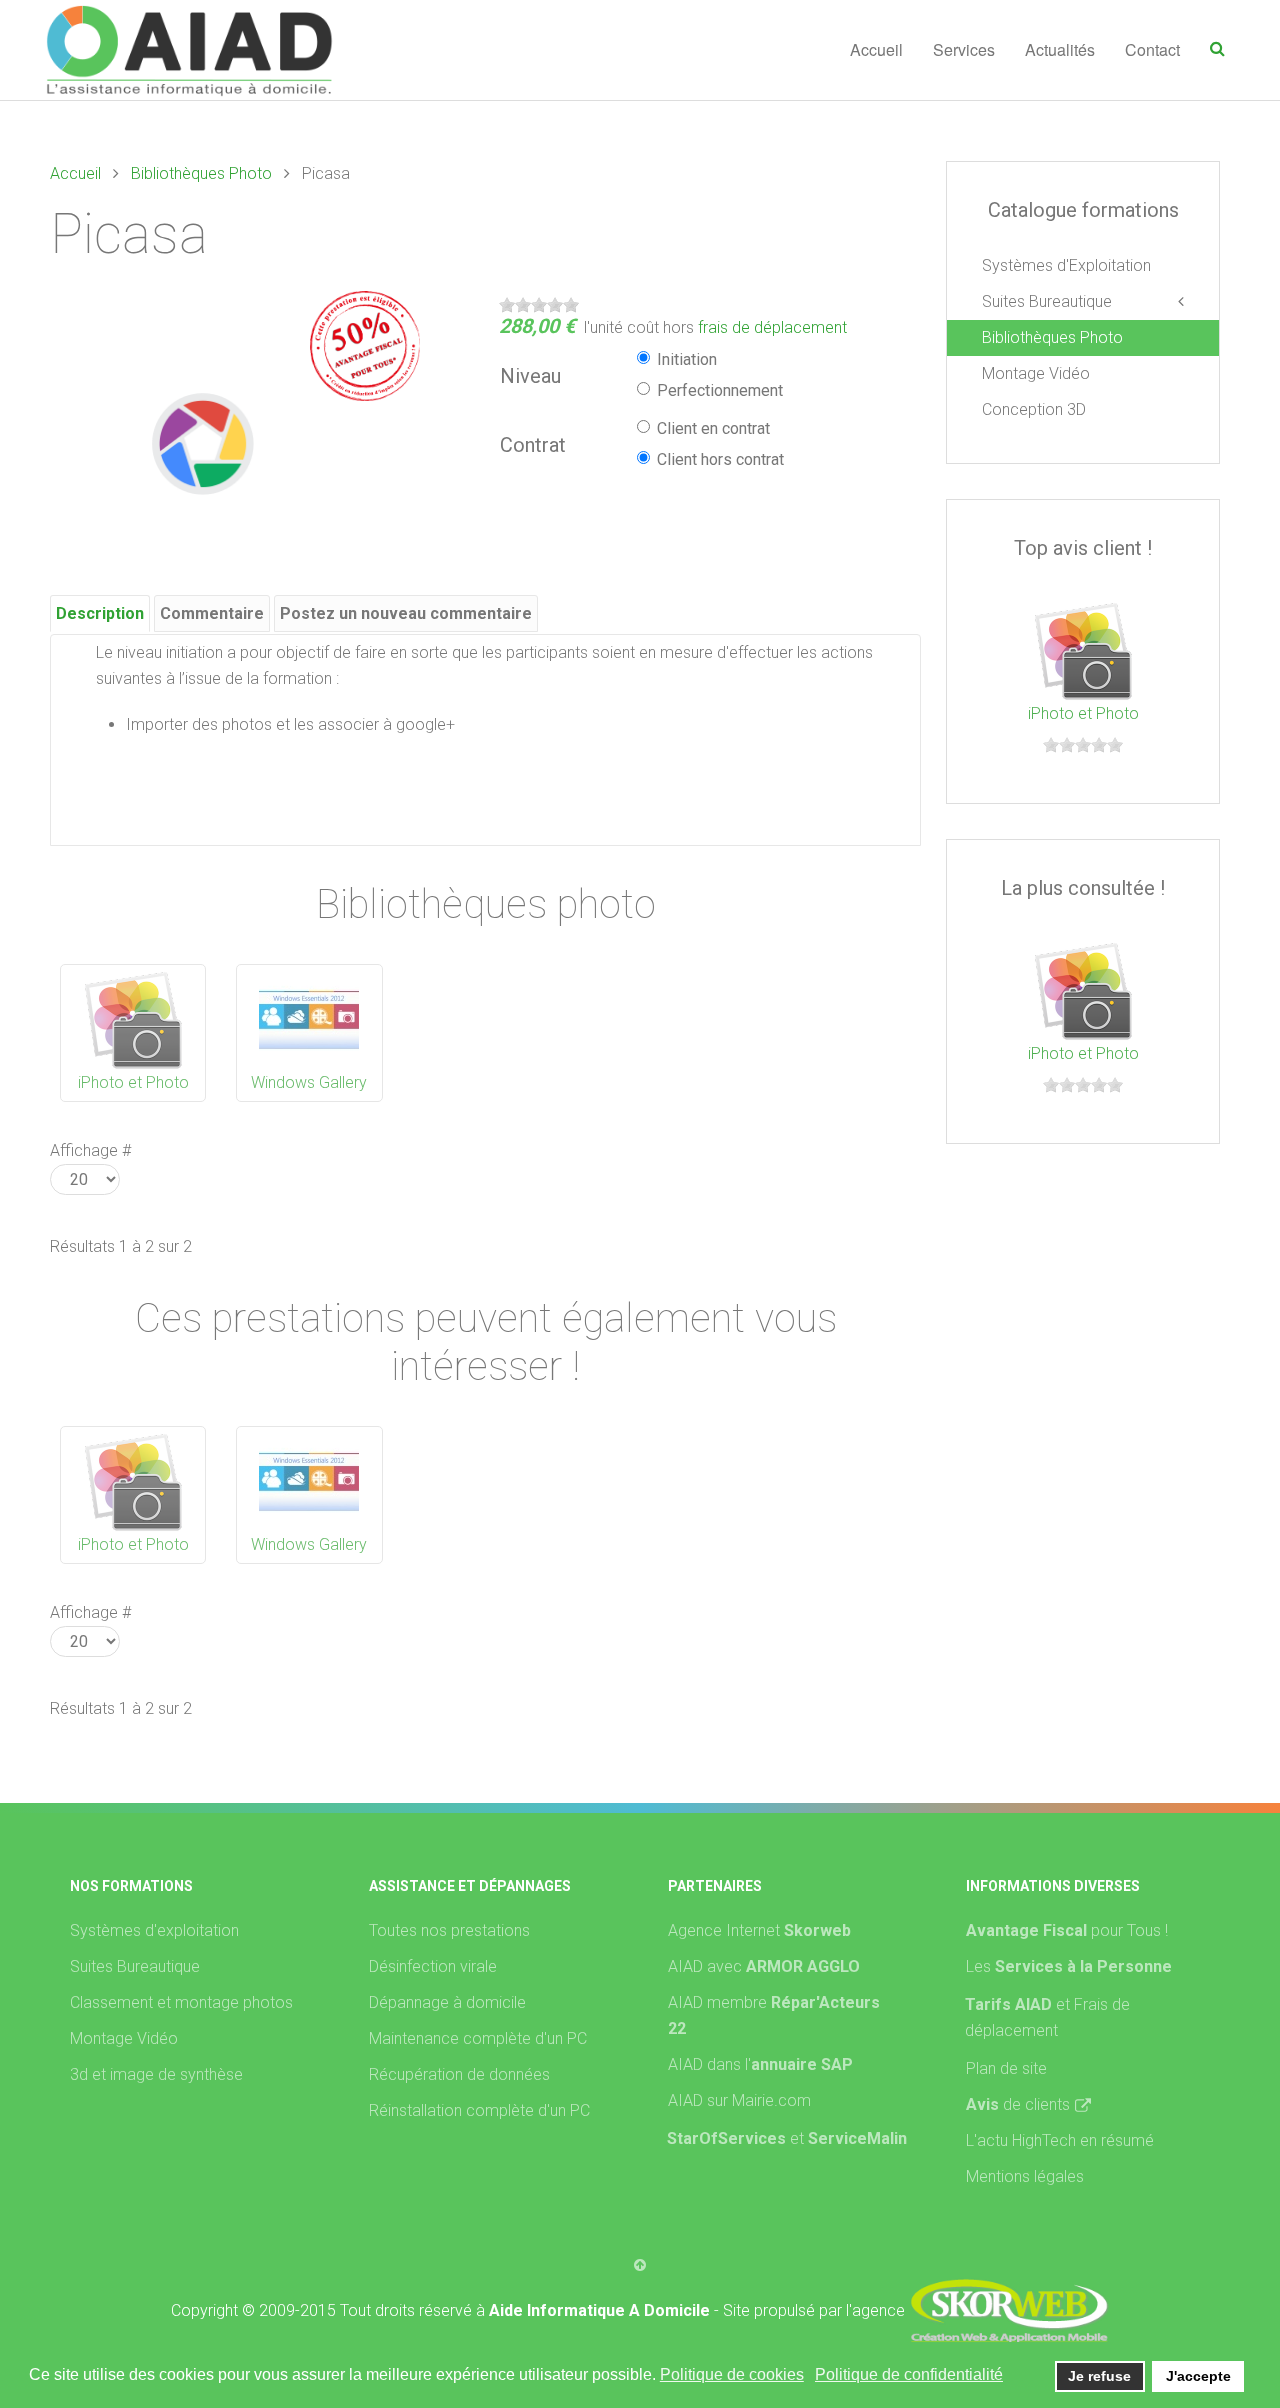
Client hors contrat (720, 459)
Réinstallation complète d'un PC (479, 2110)
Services (964, 49)
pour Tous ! (1067, 1930)
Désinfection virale (433, 1966)
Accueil (876, 49)
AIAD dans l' (760, 2064)
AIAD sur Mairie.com (739, 2100)
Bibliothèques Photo (201, 173)
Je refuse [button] (1099, 2376)
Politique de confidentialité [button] (909, 2374)
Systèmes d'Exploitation (1066, 265)
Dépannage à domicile (447, 2002)
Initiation (687, 359)
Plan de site (1006, 2068)
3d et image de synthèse (156, 2074)
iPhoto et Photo (133, 1082)
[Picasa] (205, 442)
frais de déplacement (772, 327)
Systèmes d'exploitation (154, 1930)
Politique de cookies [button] (732, 2374)
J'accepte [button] (1198, 2376)
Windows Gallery (309, 1082)
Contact (1152, 49)
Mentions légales (1025, 2176)
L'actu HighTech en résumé (1060, 2140)
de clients (1018, 2104)
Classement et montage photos (181, 2002)
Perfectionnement (720, 390)
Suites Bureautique (1047, 301)
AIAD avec (764, 1966)
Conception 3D (1034, 409)
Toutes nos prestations (449, 1930)
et (848, 2138)
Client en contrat (713, 428)
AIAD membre (774, 2015)
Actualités (1060, 49)
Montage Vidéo (1036, 373)
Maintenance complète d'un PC (478, 2038)
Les (1069, 1966)
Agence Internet (759, 1930)
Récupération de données (459, 2074)
